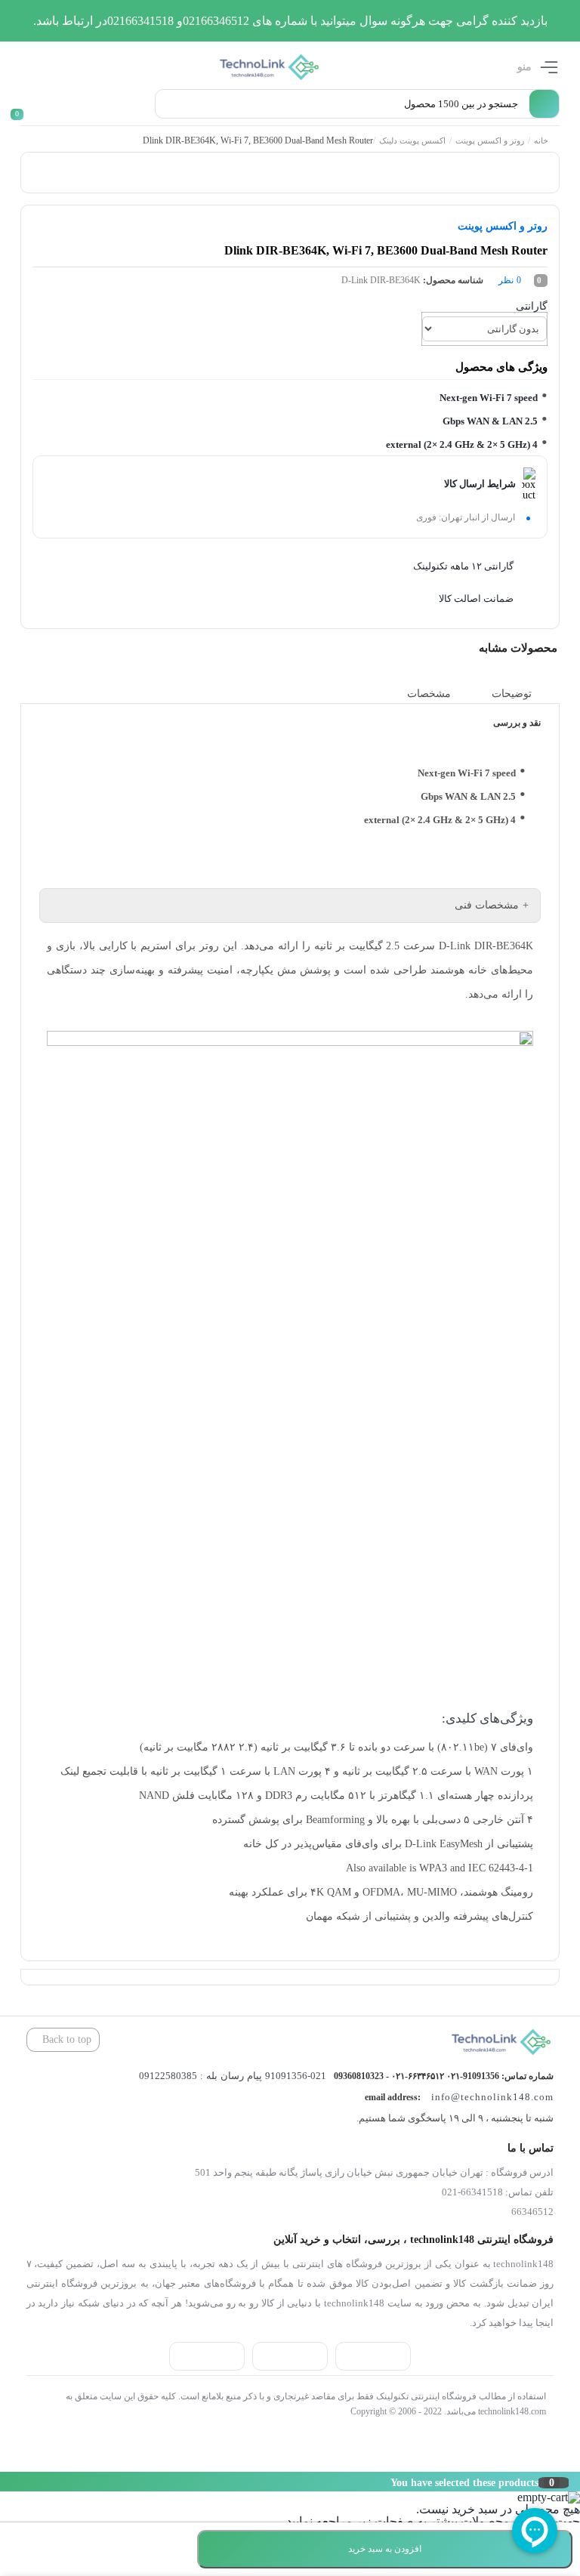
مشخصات (429, 694)
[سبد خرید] (24, 104)
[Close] (4, 2482)
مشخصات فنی (487, 905)
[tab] (523, 694)
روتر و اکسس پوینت (490, 140)
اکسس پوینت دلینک (412, 140)
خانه (541, 140)
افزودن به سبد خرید (385, 2549)
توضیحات (512, 694)
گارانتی (532, 306)
